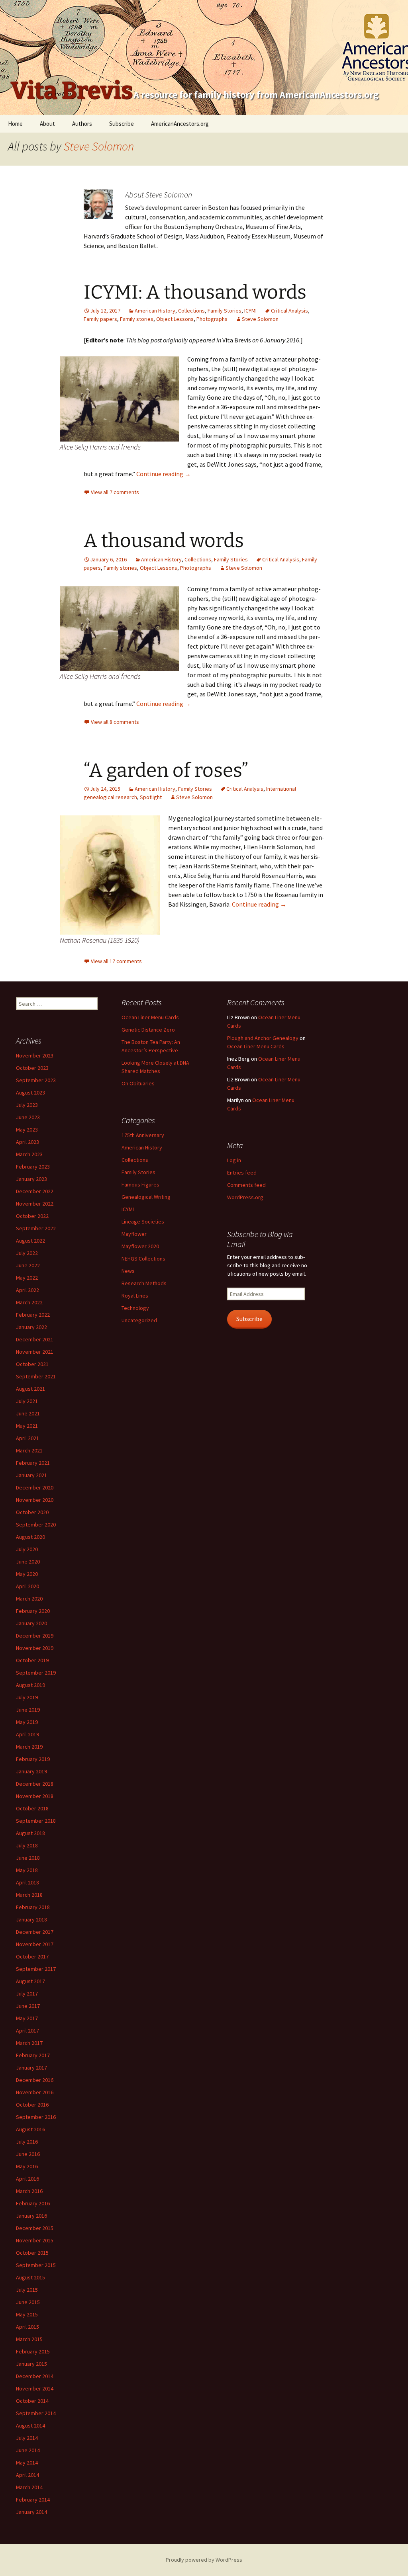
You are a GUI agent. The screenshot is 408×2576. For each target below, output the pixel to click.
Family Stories (225, 311)
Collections (191, 311)
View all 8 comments (115, 722)
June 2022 (28, 1265)
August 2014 (30, 2426)
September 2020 (36, 1524)
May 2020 (27, 1574)
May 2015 (27, 2314)
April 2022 (27, 1290)
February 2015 (33, 2351)
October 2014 (32, 2401)
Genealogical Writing (146, 1197)
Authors (82, 124)
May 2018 (27, 1870)
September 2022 (36, 1228)
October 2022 (32, 1216)
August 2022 (30, 1241)
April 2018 (27, 1882)
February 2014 (33, 2500)
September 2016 (36, 2117)
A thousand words (164, 541)
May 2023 (27, 1130)
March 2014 (29, 2487)
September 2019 (36, 1673)
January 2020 (31, 1623)
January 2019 (31, 1771)
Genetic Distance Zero (148, 1030)
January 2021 (31, 1475)
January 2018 (31, 1919)
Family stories (137, 319)
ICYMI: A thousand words (195, 292)
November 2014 (35, 2388)
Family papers (100, 319)
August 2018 (30, 1833)
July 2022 (27, 1253)
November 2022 (35, 1204)
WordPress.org (245, 1197)
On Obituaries (138, 1083)
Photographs (212, 319)
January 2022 (31, 1327)
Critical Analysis (289, 311)
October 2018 (32, 1808)
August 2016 (30, 2129)
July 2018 (27, 1845)
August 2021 (30, 1389)
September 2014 (36, 2413)
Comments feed (246, 1185)
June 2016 (28, 2154)
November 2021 (35, 1352)
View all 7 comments (115, 492)
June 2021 (28, 1413)
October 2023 (32, 1068)
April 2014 (27, 2475)
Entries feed (242, 1173)
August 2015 (30, 2277)
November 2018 (35, 1796)
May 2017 (27, 2018)
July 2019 (27, 1697)
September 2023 (36, 1080)
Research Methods (144, 1283)
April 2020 (27, 1586)
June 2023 (28, 1117)
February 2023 (33, 1167)
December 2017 (35, 1932)
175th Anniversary (143, 1135)
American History (155, 311)
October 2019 (32, 1660)
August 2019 (30, 1685)
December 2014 (35, 2376)
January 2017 (31, 2068)
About (47, 124)
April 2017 (27, 2031)
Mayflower (134, 1234)
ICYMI (250, 311)
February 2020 (33, 1611)
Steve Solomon (99, 146)
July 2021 (27, 1401)
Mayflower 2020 (140, 1246)
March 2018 (29, 1895)
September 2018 (36, 1821)
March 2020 (29, 1599)
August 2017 (30, 1981)
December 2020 (35, 1487)
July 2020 (27, 1549)
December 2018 (35, 1784)
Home (15, 124)
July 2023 (27, 1105)
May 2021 (27, 1426)
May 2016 (27, 2166)
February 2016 (33, 2203)
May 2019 (27, 1722)
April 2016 (27, 2179)
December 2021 (35, 1339)
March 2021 (29, 1450)
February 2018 (33, 1907)
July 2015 (27, 2290)
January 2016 (31, 2216)
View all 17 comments (116, 961)
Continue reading (164, 474)
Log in (234, 1160)
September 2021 (36, 1376)
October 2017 (32, 1956)
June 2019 (28, 1710)
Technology (135, 1308)
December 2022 (35, 1191)
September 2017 (36, 1969)
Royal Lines (135, 1296)
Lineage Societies (143, 1222)
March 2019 (29, 1747)
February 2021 (33, 1463)
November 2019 (35, 1648)
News (128, 1271)
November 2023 (35, 1055)
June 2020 (28, 1562)
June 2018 (28, 1858)
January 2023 (31, 1179)
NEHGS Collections (143, 1259)
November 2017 (35, 1944)
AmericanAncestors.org (180, 124)
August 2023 (30, 1093)
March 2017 (29, 2043)
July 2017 (27, 1994)
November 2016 (35, 2092)
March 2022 (29, 1302)
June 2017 (28, 2006)
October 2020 (32, 1512)
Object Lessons (175, 319)
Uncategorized (139, 1320)
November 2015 (35, 2240)
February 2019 (33, 1759)
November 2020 (35, 1500)
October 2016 (32, 2105)
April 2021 (27, 1438)
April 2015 (27, 2327)
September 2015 (36, 2265)
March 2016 (29, 2191)
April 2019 (27, 1734)
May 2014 (27, 2463)
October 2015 (32, 2253)
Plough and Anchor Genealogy (263, 1038)
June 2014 (28, 2450)
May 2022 (27, 1278)
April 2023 (27, 1142)
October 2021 (32, 1364)
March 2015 (29, 2339)
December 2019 (35, 1636)
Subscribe (122, 124)
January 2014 (31, 2512)
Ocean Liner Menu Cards (150, 1017)
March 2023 (29, 1154)
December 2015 (35, 2228)
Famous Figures (140, 1184)
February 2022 (33, 1315)
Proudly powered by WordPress (204, 2560)
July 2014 (27, 2438)
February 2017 (33, 2055)
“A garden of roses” (166, 770)
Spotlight (151, 797)
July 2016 (27, 2142)
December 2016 (35, 2080)
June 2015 (28, 2302)
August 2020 (30, 1537)
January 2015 (31, 2364)
